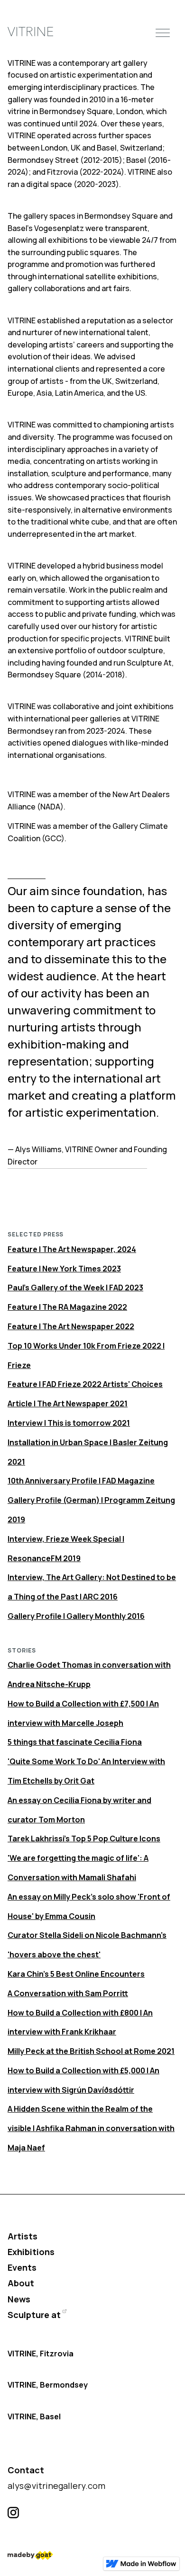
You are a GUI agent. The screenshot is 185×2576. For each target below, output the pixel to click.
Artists (23, 2236)
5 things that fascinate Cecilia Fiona (75, 1742)
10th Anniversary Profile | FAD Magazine (81, 1481)
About (21, 2283)
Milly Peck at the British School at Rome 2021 (91, 2051)
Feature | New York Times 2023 (64, 1269)
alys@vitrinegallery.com (56, 2486)
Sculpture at (34, 2315)
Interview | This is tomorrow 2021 (69, 1423)
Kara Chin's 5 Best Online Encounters (76, 1974)
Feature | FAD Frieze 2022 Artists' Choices (85, 1384)
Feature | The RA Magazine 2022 (67, 1307)
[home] (30, 32)
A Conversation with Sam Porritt (68, 1993)
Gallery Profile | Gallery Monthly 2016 (76, 1616)
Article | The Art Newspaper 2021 (68, 1403)
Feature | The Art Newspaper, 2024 (72, 1249)
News (19, 2299)
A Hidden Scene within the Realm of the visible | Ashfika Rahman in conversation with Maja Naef (91, 2128)
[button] (163, 32)
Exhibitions (31, 2252)
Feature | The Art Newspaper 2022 (71, 1326)
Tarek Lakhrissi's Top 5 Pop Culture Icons (84, 1839)
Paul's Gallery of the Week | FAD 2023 (75, 1288)
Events (22, 2267)
